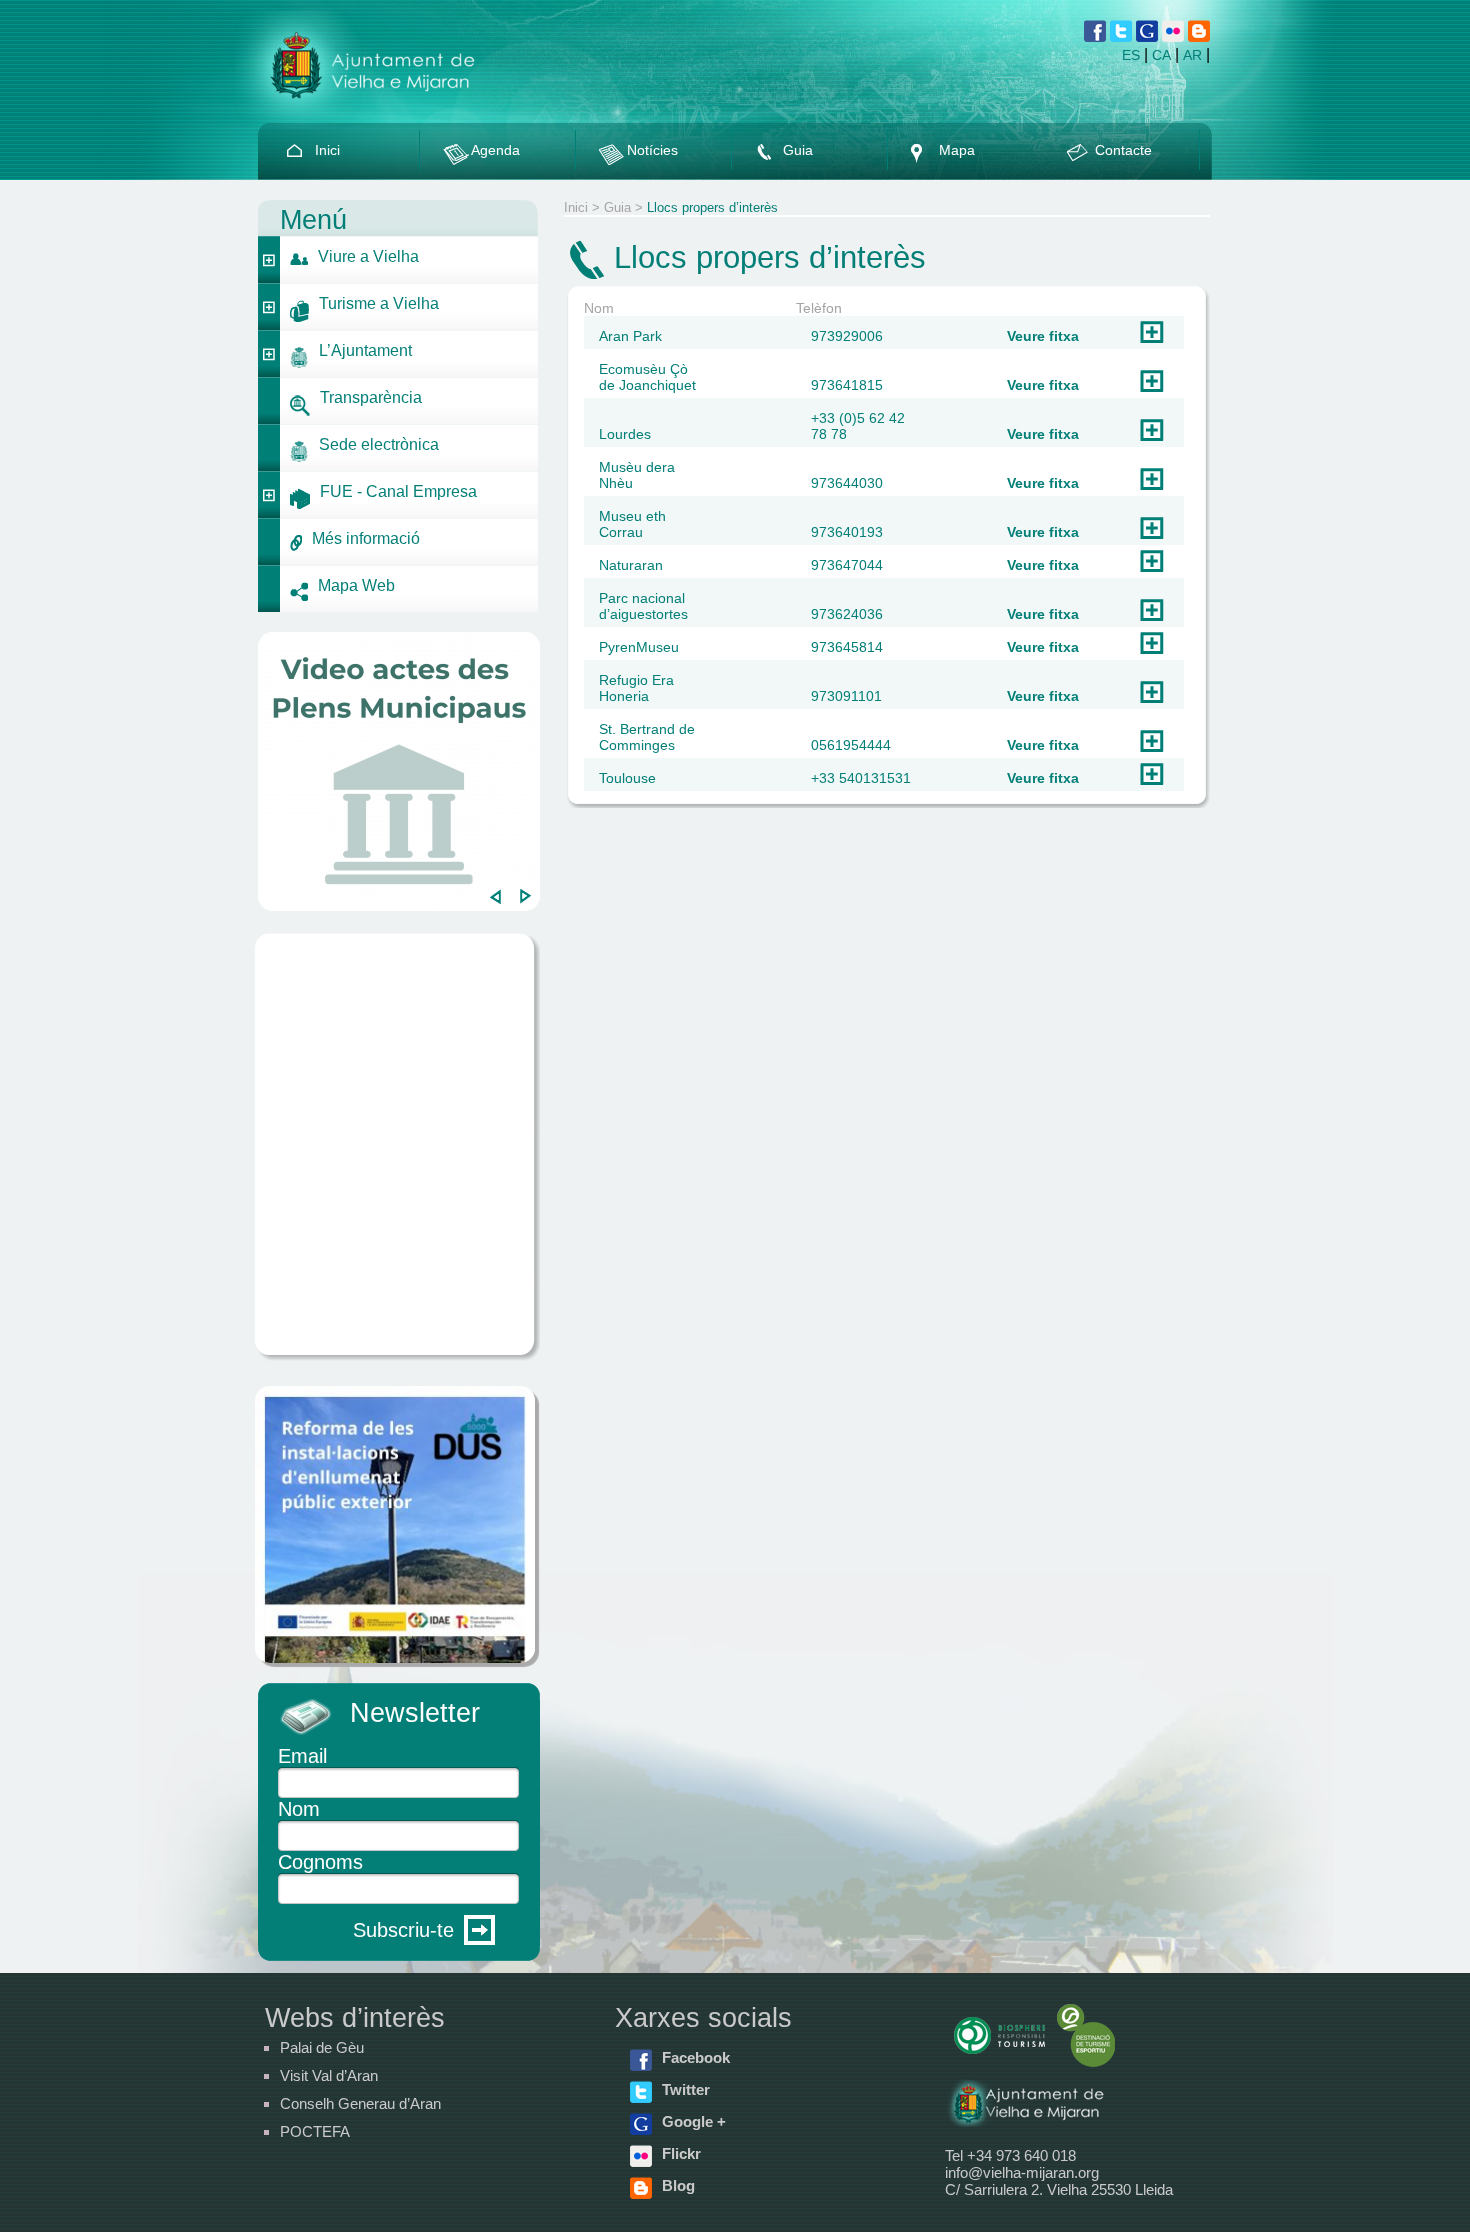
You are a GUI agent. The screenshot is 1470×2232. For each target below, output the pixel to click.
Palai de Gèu (322, 2047)
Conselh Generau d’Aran (360, 2103)
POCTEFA (315, 2131)
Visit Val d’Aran (329, 2075)
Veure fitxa (1043, 336)
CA (1161, 55)
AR (1192, 55)
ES (1131, 55)
